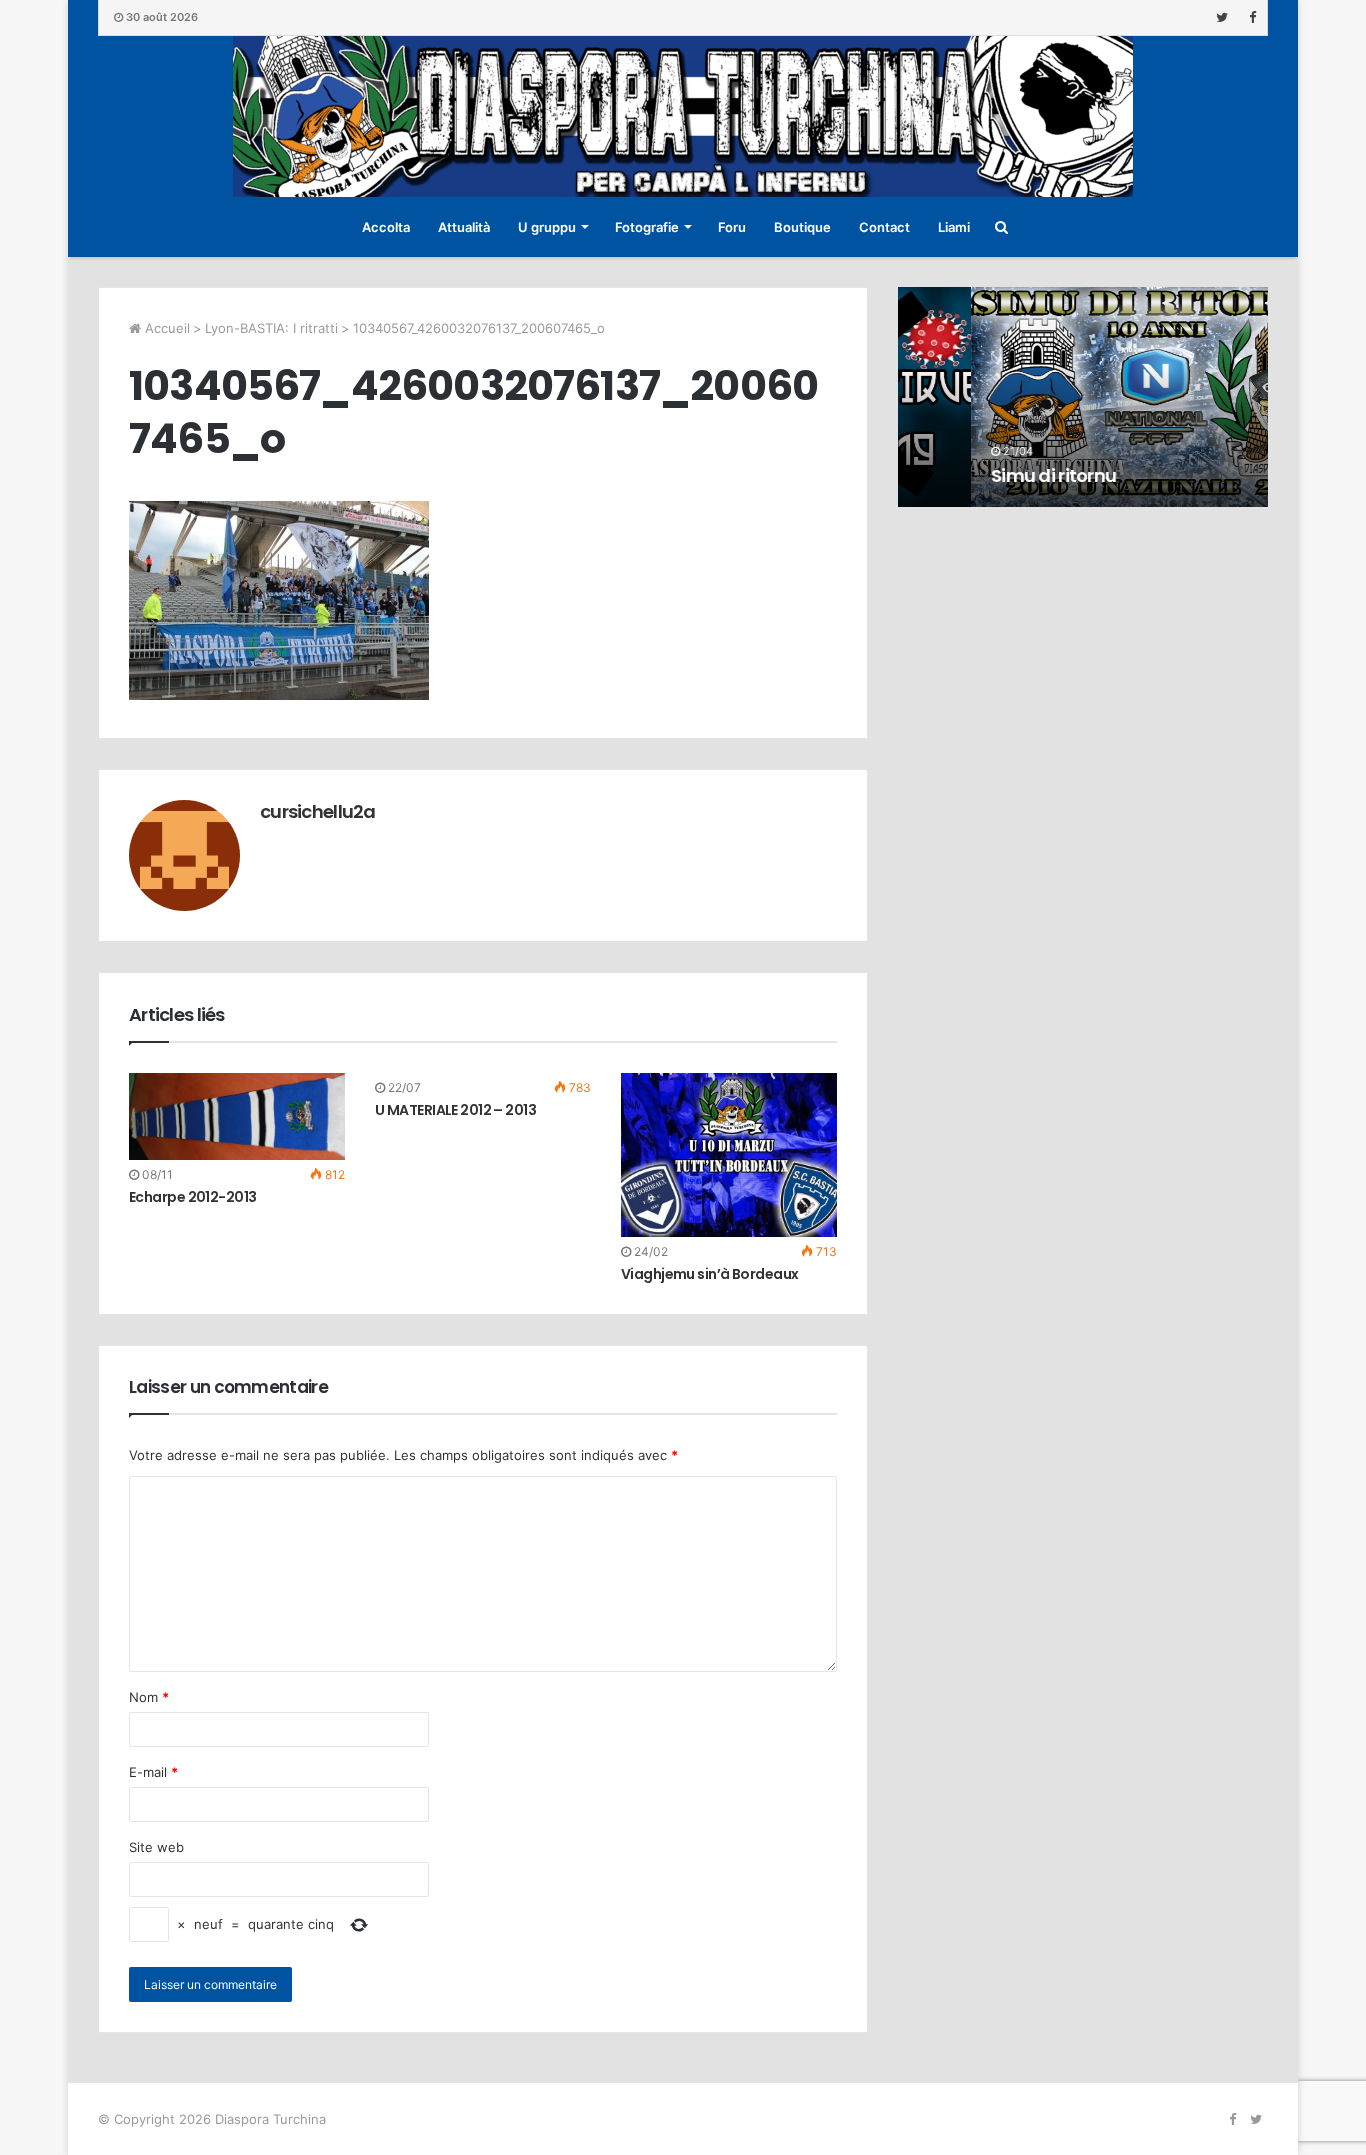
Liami (954, 227)
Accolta (386, 227)
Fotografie (647, 227)
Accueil (165, 328)
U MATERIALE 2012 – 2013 (455, 1110)
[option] (1083, 397)
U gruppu (547, 227)
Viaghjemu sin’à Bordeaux (710, 1274)
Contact (884, 227)
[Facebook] (1252, 17)
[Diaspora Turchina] (683, 116)
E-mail (153, 1772)
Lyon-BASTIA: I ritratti (271, 328)
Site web (156, 1847)
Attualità (464, 227)
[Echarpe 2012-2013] (237, 1116)
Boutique (802, 227)
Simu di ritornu (980, 475)
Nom (149, 1697)
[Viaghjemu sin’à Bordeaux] (729, 1155)
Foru (732, 227)
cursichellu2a (318, 811)
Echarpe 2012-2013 (192, 1197)
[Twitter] (1222, 17)
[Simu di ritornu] (1083, 397)
